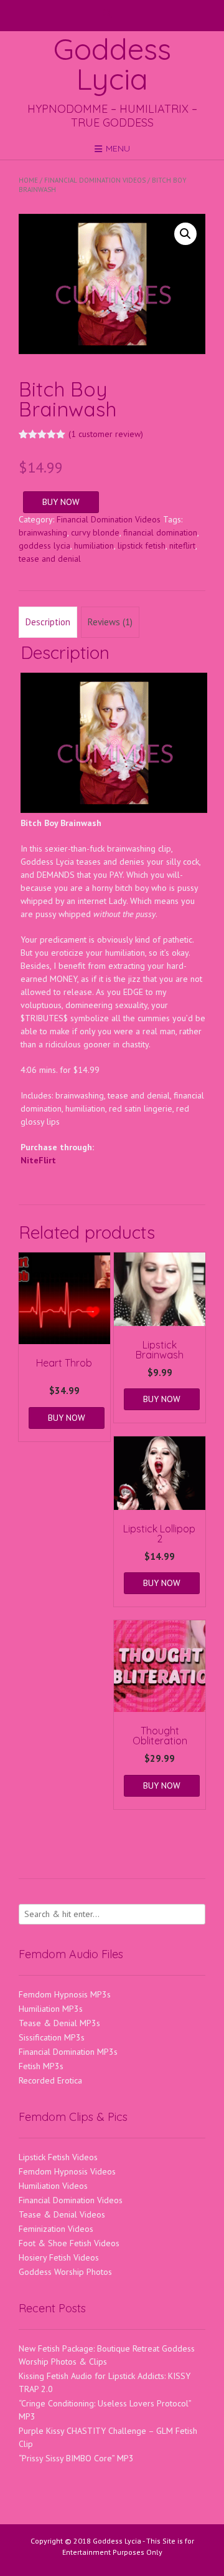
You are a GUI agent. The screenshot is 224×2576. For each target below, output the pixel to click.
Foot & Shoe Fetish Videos (69, 2243)
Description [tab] (48, 622)
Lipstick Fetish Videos (58, 2157)
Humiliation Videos (53, 2186)
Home (28, 180)
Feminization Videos (56, 2229)
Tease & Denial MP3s (59, 2023)
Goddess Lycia (112, 64)
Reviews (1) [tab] (110, 622)
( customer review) (106, 434)
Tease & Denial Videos (62, 2214)
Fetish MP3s (41, 2066)
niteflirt (182, 545)
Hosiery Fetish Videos (59, 2257)
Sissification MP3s (52, 2037)
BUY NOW (61, 502)
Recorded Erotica (50, 2080)
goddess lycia (44, 545)
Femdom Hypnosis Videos (67, 2171)
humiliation (94, 545)
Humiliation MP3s (51, 2009)
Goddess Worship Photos (65, 2272)
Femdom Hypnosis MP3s (65, 1994)
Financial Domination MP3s (68, 2052)
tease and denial (50, 559)
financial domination (160, 532)
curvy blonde (95, 532)
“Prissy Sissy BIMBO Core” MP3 (76, 2458)
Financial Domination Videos (95, 180)
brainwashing (43, 532)
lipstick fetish (142, 545)
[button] (185, 234)
